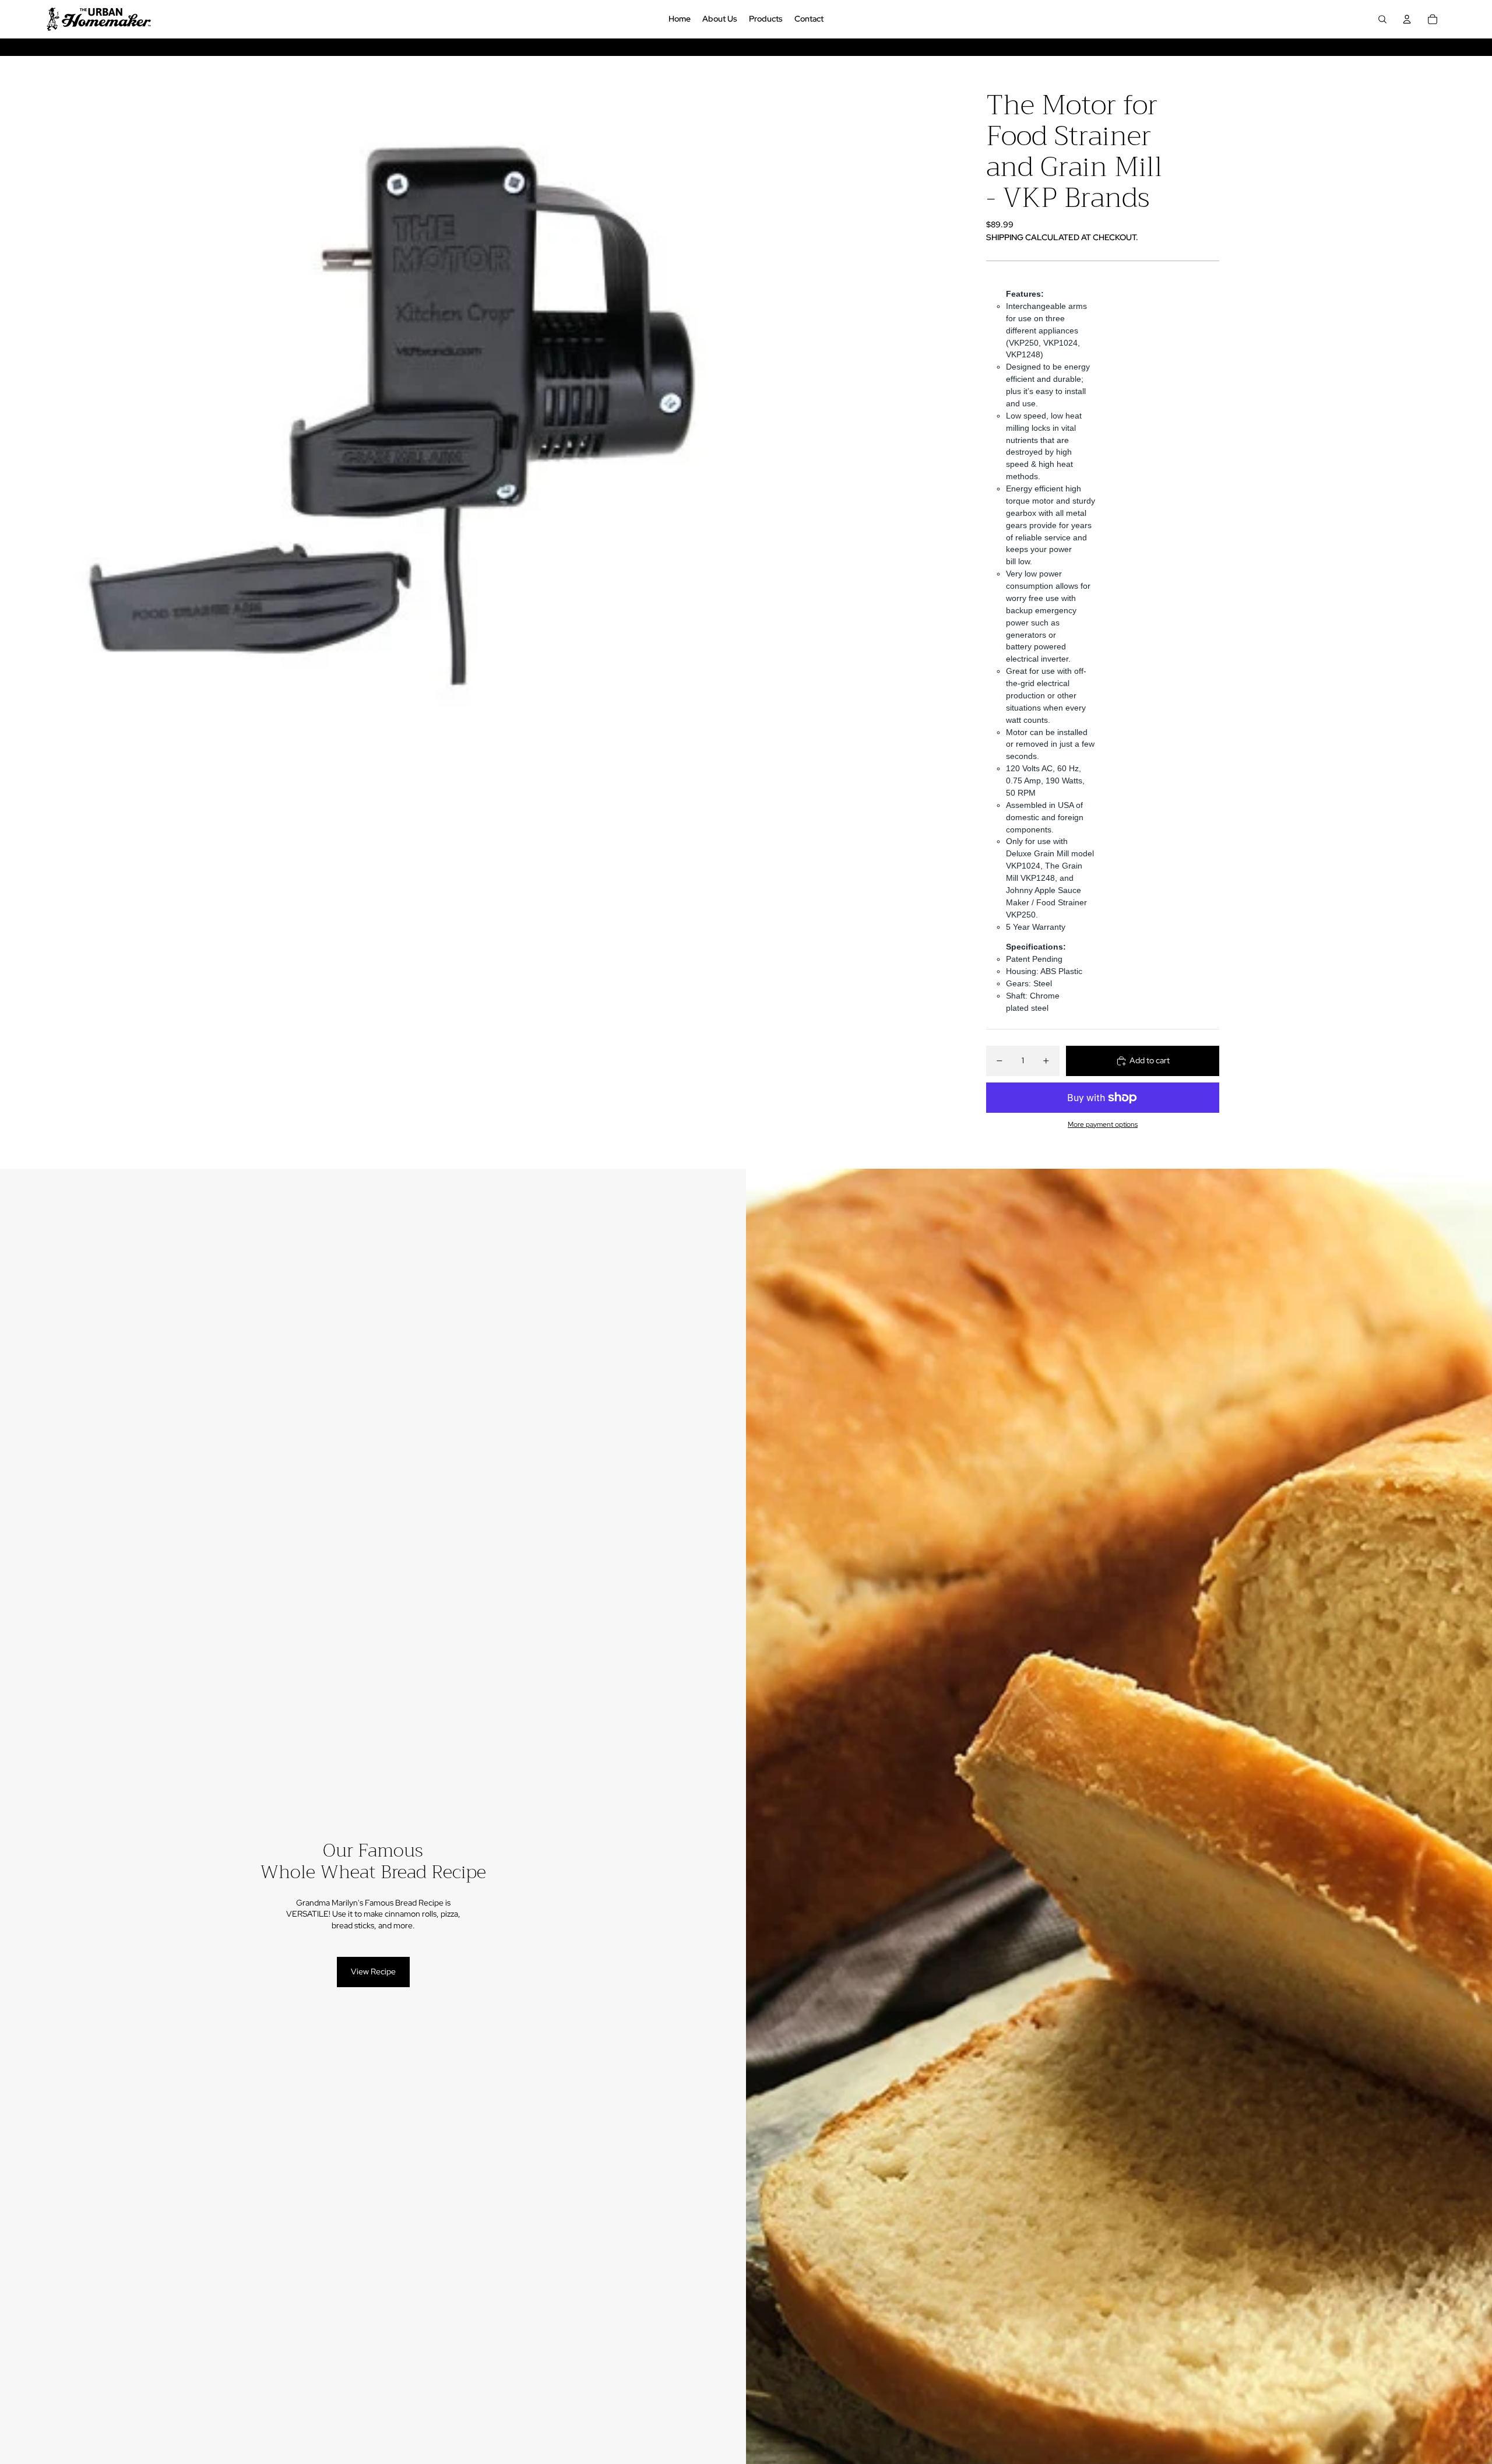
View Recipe (373, 1971)
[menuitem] (680, 19)
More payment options (1103, 1124)
